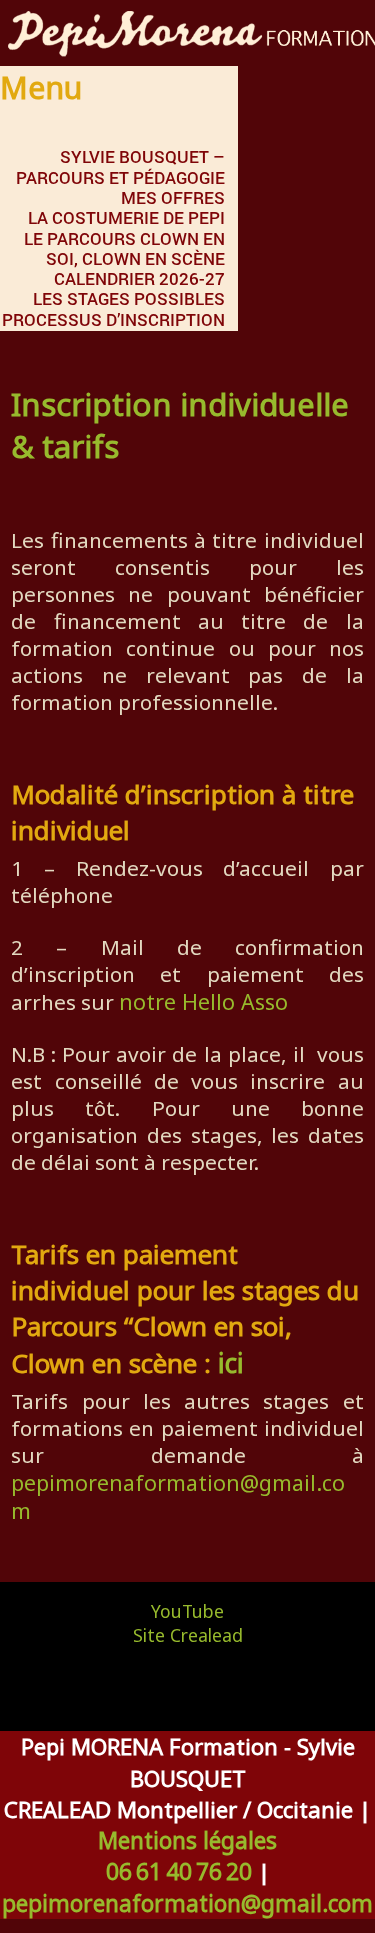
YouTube (187, 1611)
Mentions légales (187, 1840)
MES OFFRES (173, 197)
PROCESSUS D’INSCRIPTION (113, 319)
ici (231, 1362)
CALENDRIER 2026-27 (139, 278)
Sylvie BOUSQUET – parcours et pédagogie (120, 166)
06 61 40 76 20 (179, 1871)
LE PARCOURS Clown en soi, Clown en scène (124, 248)
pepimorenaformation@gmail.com (178, 1496)
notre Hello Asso (203, 1001)
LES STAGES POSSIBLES (129, 298)
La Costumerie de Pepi (126, 217)
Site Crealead (188, 1635)
